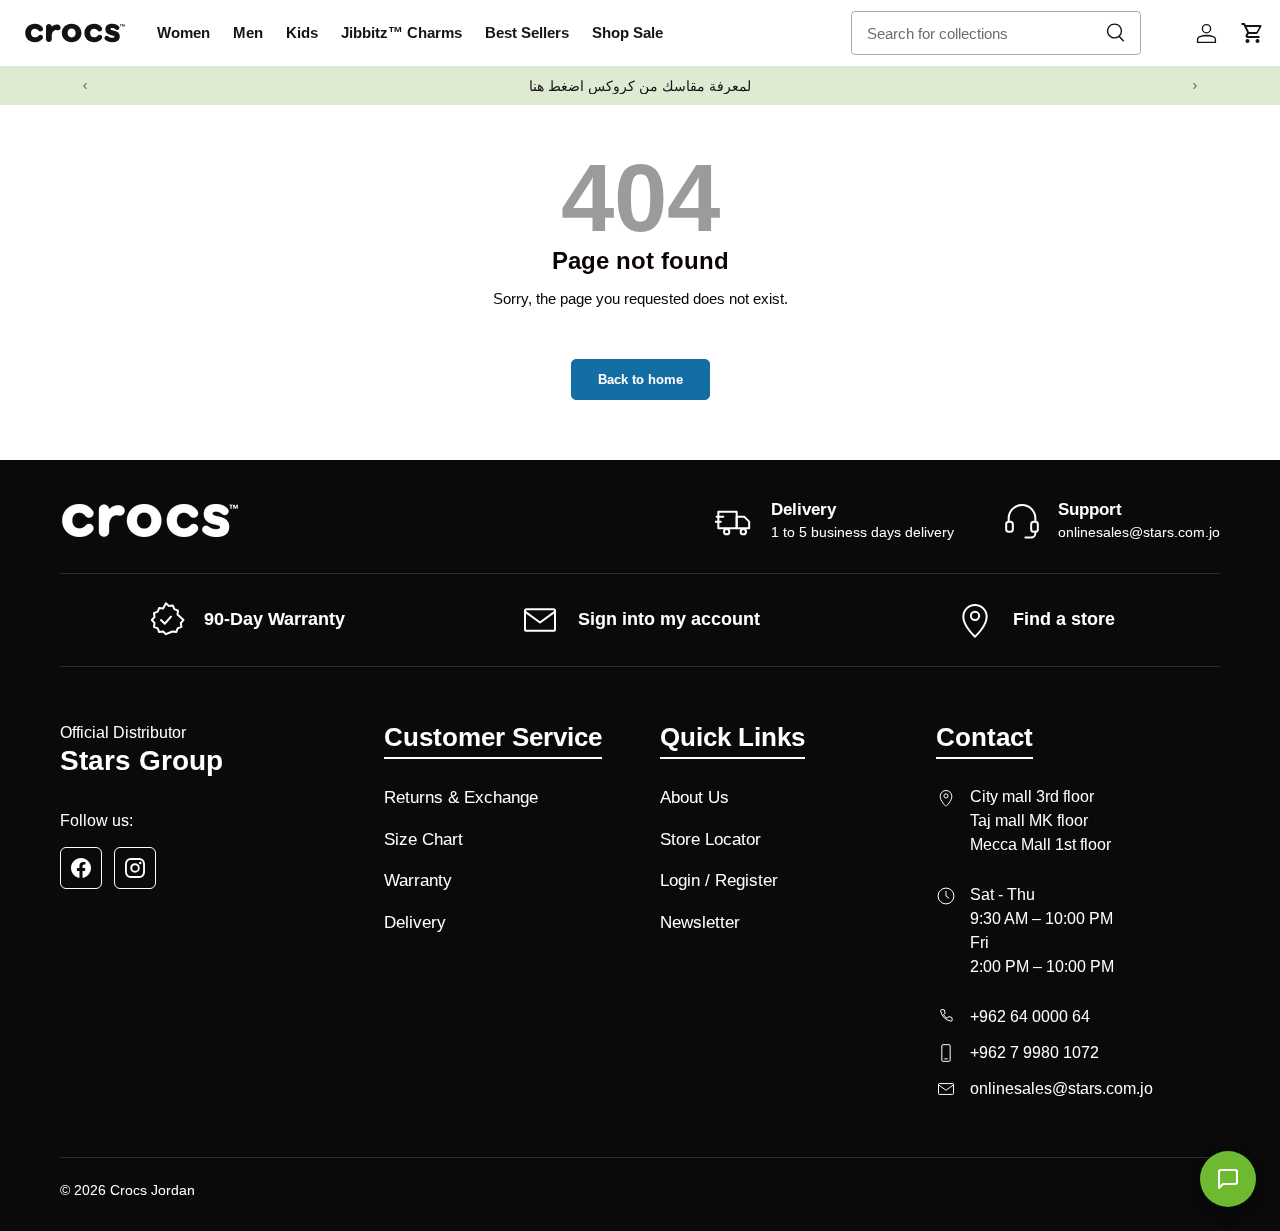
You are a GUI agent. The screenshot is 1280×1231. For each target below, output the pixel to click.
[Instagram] (135, 868)
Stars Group (141, 760)
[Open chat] (1228, 1179)
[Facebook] (81, 868)
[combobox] (996, 33)
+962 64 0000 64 (1030, 1016)
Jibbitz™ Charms (401, 32)
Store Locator (710, 839)
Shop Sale (627, 32)
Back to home (640, 379)
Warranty (418, 880)
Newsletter (700, 922)
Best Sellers (527, 32)
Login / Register (719, 880)
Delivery (415, 922)
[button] (1252, 33)
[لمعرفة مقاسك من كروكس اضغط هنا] (640, 86)
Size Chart (423, 839)
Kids (302, 32)
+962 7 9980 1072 (1034, 1052)
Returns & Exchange (461, 797)
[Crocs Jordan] (150, 520)
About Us (694, 797)
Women (183, 32)
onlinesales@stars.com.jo (1139, 532)
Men (248, 32)
